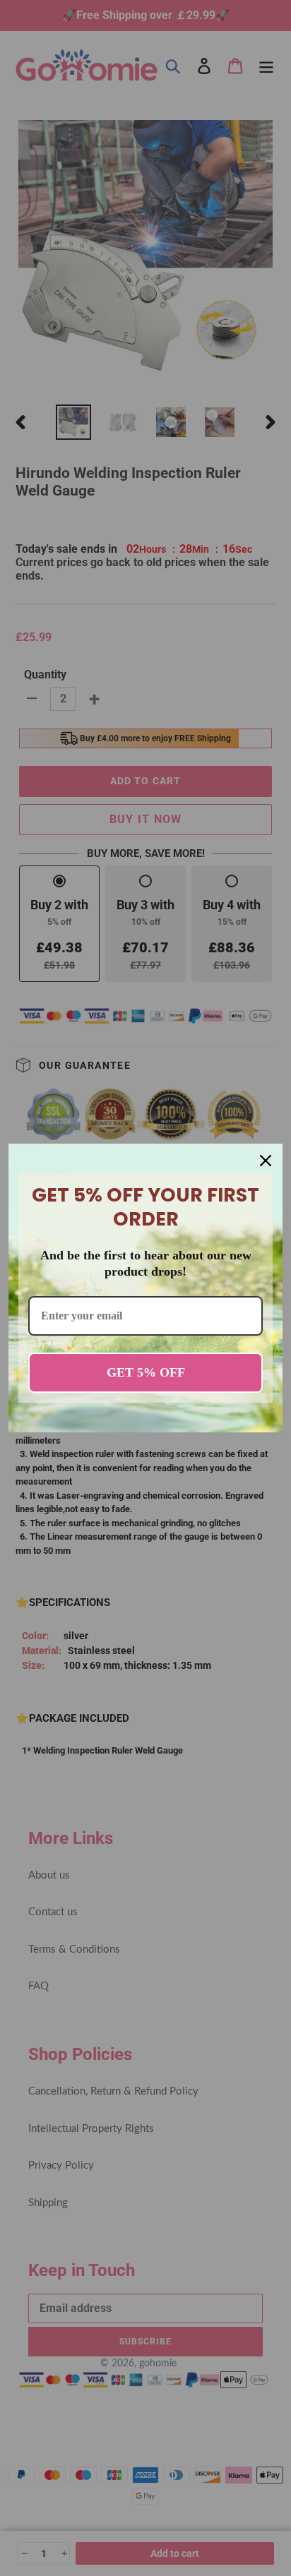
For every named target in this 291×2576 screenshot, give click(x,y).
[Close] (266, 1161)
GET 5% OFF (146, 1372)
